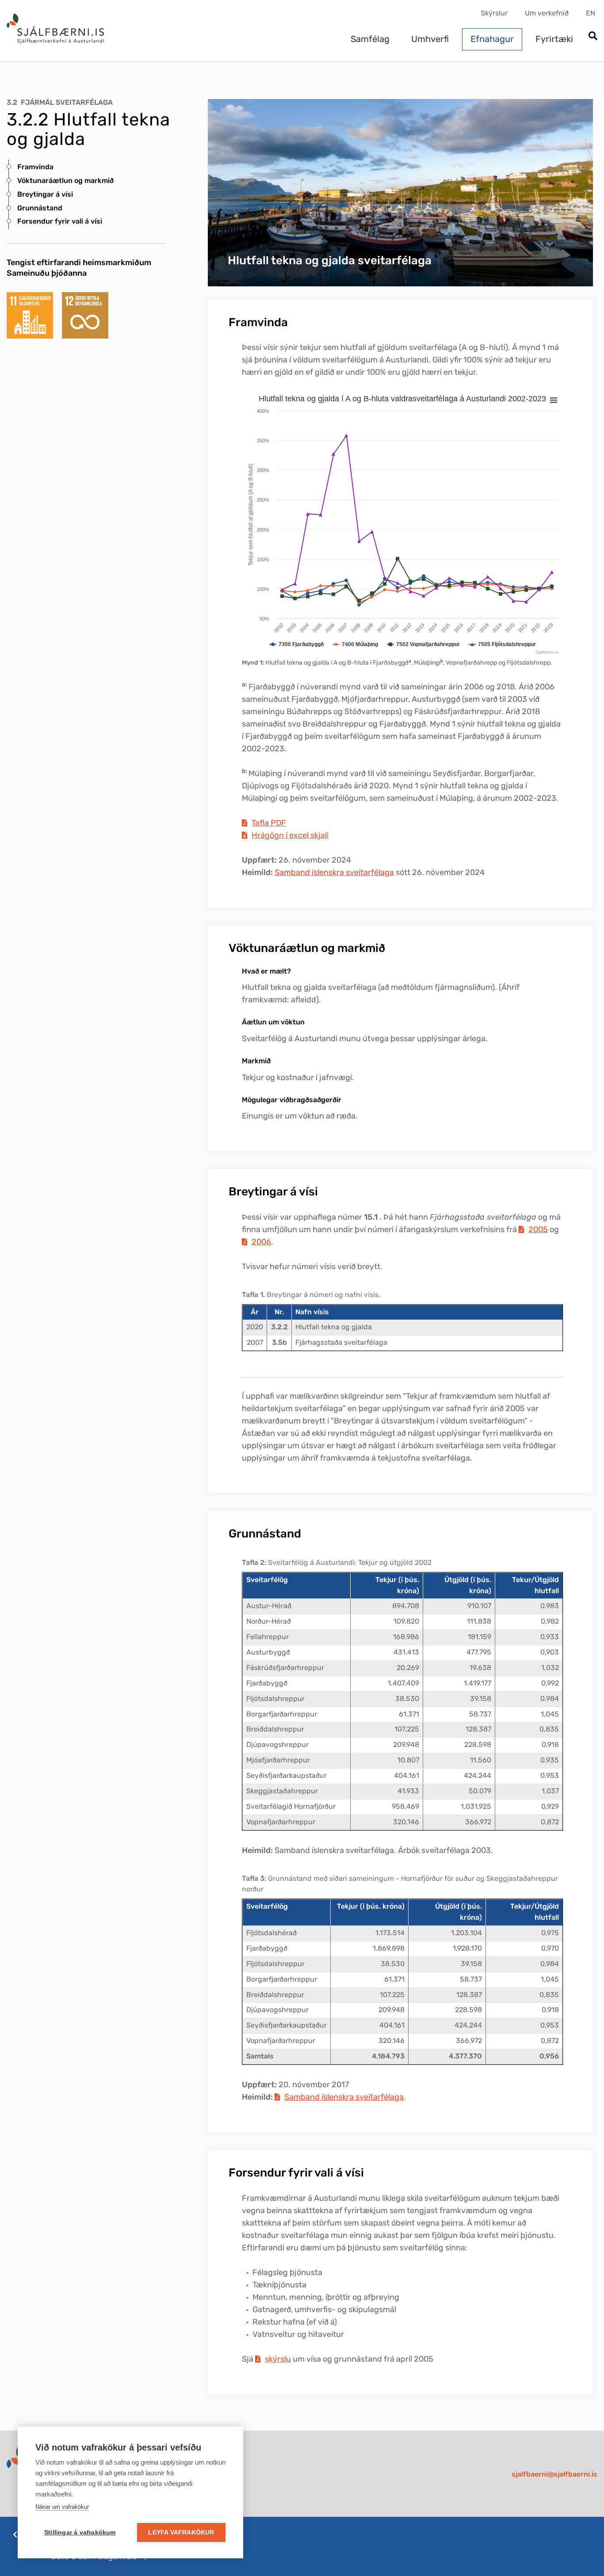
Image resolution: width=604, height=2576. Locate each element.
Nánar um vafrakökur (62, 2507)
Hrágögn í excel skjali (290, 835)
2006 (261, 1242)
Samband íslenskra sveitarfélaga (334, 872)
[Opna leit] (593, 36)
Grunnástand (40, 208)
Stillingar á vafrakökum (80, 2532)
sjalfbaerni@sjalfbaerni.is (554, 2474)
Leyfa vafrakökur (181, 2532)
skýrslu (278, 2359)
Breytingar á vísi (45, 194)
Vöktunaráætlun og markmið (65, 181)
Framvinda (35, 167)
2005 (538, 1229)
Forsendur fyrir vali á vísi (60, 221)
